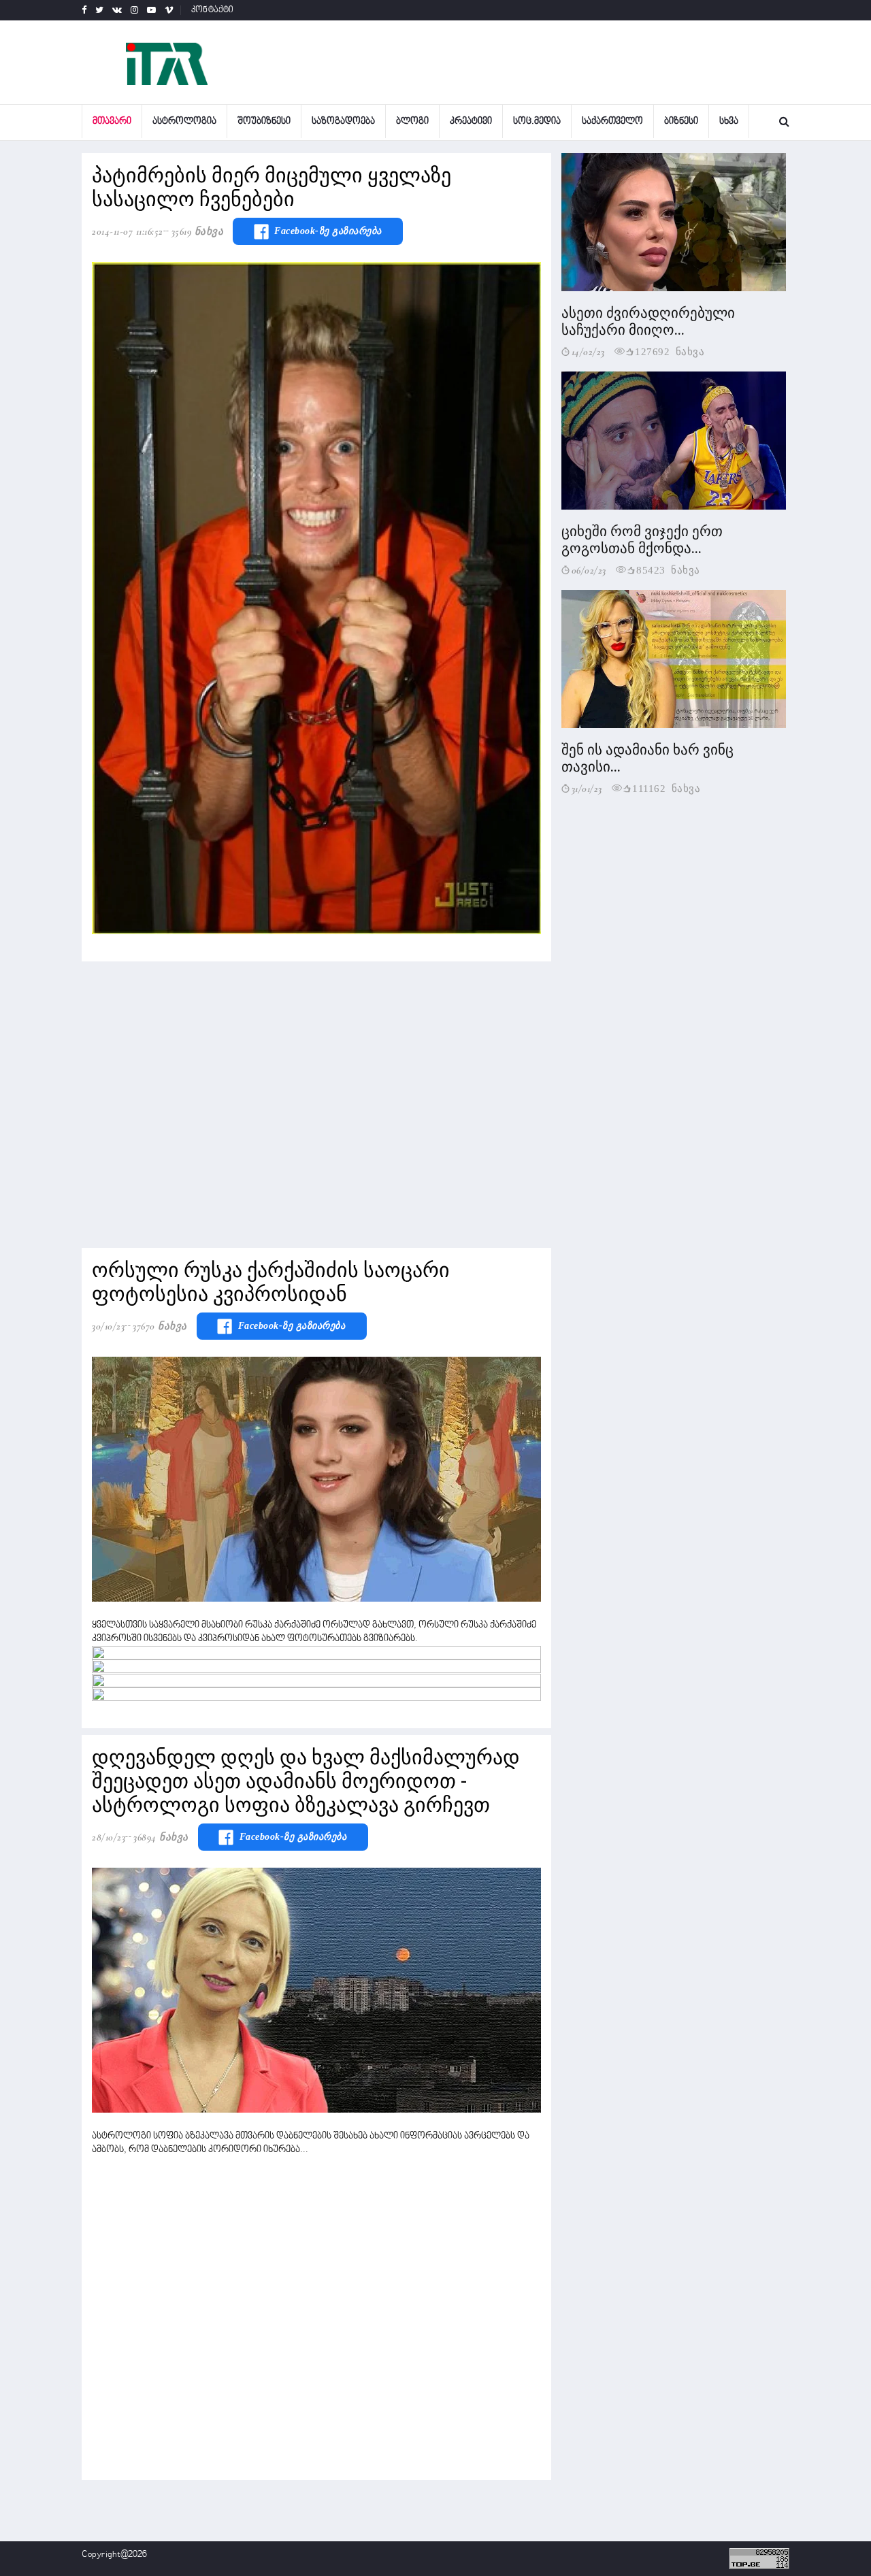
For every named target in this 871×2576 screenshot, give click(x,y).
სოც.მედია (537, 121)
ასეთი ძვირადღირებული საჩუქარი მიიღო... (648, 321)
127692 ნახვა (670, 351)
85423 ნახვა (668, 569)
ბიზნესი (681, 121)
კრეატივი (471, 121)
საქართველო (612, 121)
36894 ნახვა (161, 1837)
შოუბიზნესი (264, 121)
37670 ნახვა (160, 1326)
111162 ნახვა (666, 788)
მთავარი (112, 121)
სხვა (729, 121)
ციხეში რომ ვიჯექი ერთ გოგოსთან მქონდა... (642, 540)
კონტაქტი (213, 10)
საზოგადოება (343, 121)
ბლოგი (412, 121)
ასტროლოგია (184, 121)
